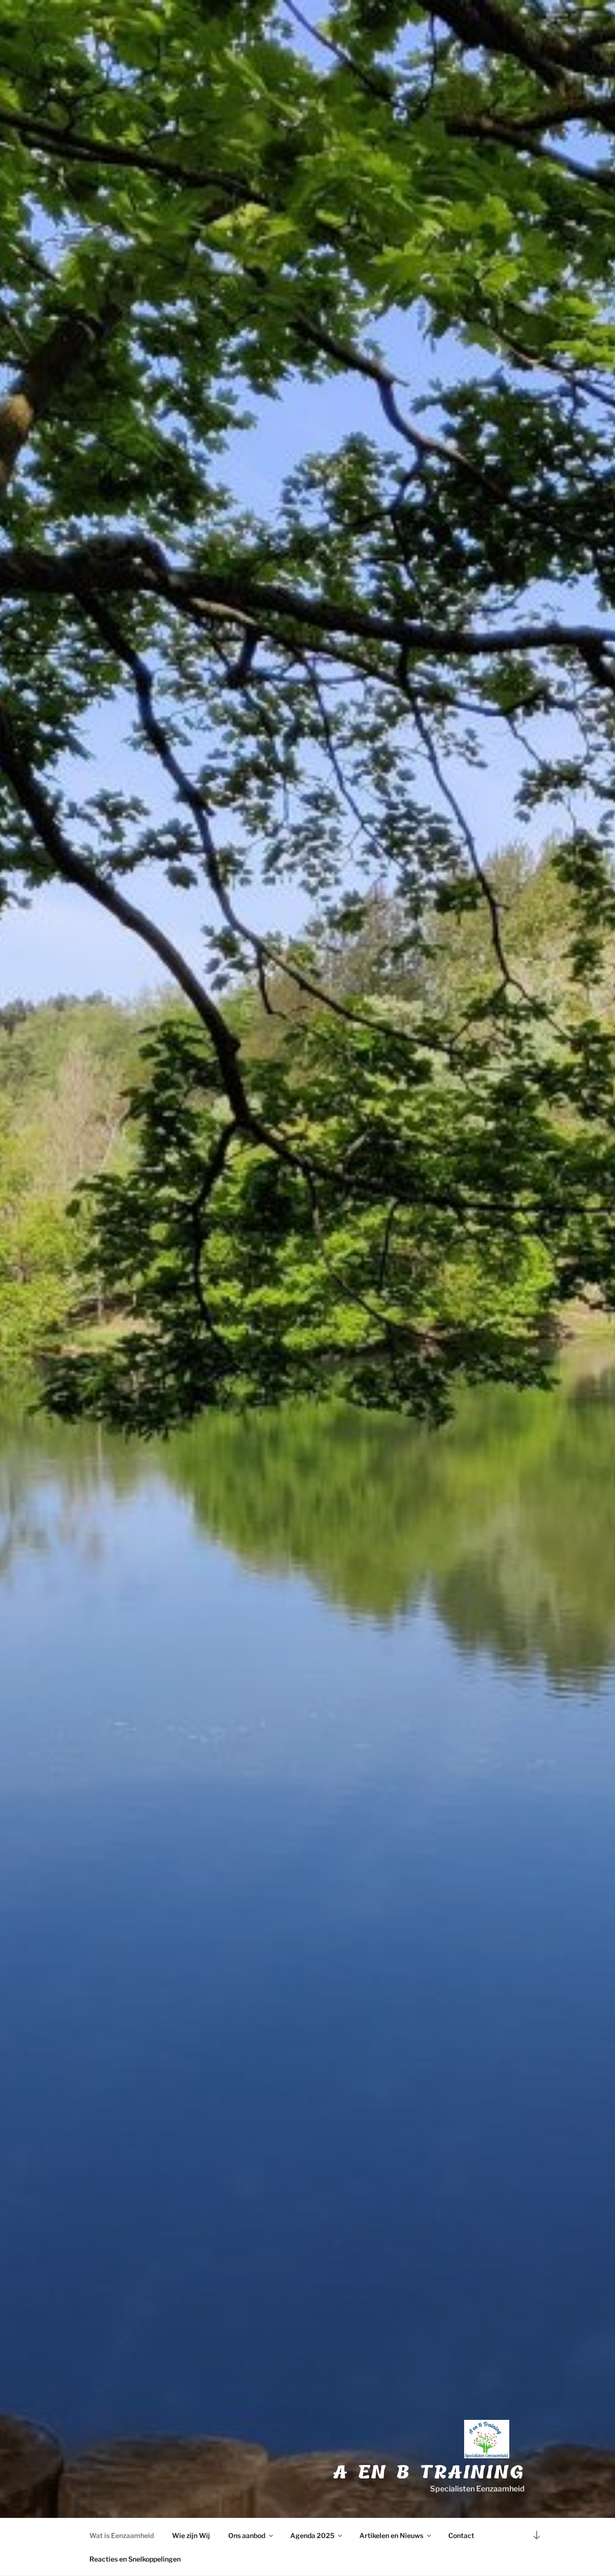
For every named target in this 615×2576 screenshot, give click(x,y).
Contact (461, 2535)
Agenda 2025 (312, 2535)
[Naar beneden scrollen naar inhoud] (537, 2535)
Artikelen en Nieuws (391, 2535)
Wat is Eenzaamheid (122, 2535)
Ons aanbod (247, 2535)
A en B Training (429, 2472)
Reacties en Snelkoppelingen (135, 2559)
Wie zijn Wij (191, 2535)
